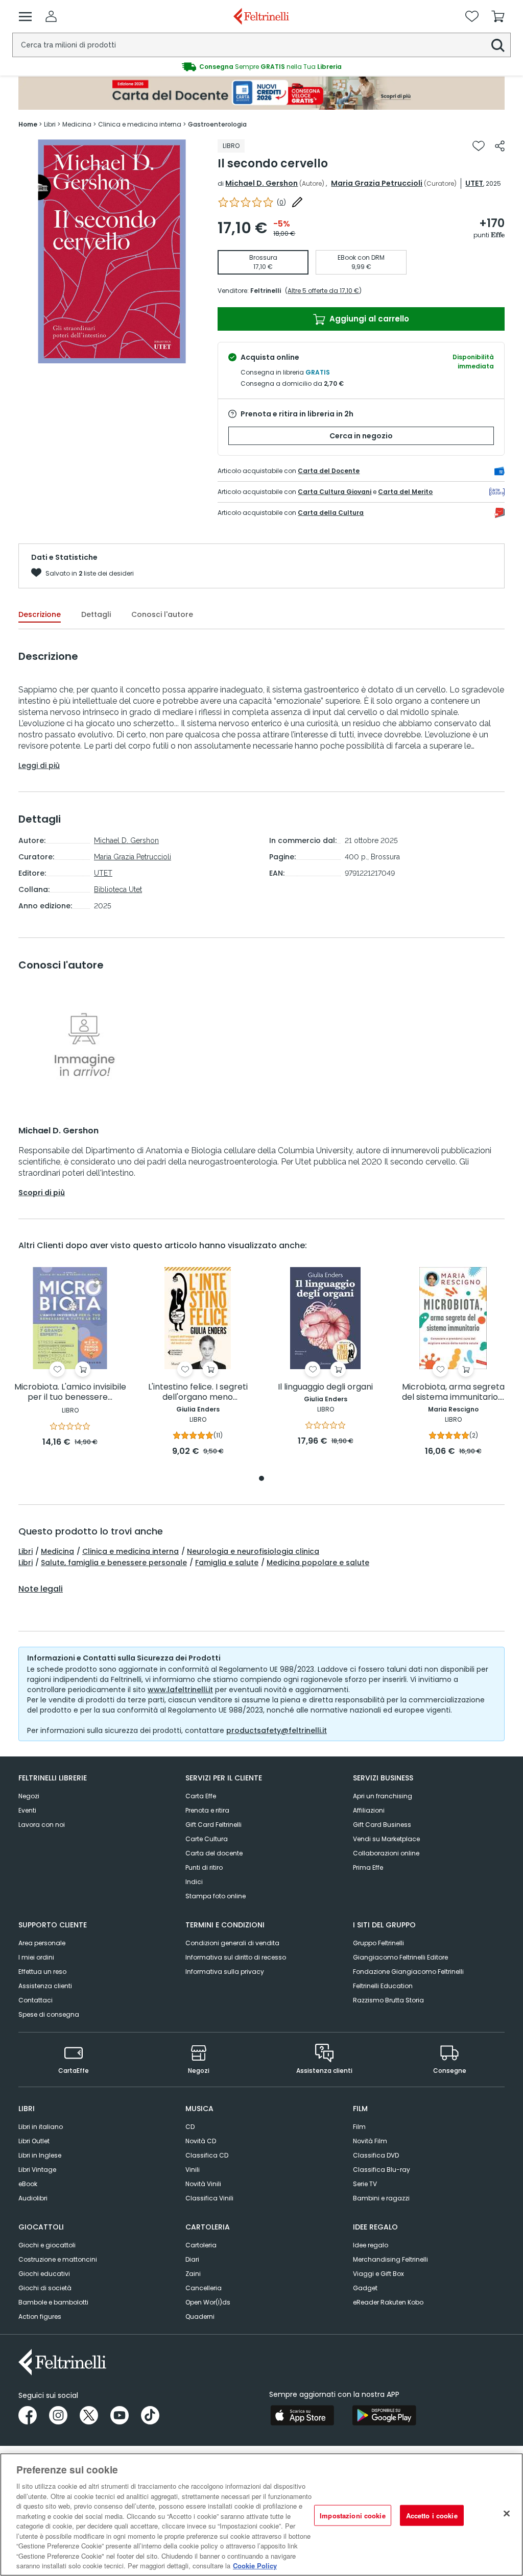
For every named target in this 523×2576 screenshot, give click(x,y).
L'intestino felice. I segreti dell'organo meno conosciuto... (198, 1392)
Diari (192, 2259)
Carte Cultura (207, 1839)
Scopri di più (42, 1193)
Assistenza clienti (45, 1986)
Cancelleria (204, 2288)
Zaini (193, 2274)
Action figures (40, 2317)
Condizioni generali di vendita (232, 1943)
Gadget (365, 2288)
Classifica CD (207, 2155)
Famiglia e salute (227, 1563)
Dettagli (96, 614)
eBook (28, 2184)
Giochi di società (45, 2288)
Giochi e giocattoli (47, 2245)
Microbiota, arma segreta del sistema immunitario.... (453, 1392)
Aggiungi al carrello (368, 319)
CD (190, 2127)
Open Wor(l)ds (208, 2302)
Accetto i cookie (432, 2515)
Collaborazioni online (386, 1853)
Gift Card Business (382, 1825)
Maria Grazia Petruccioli (377, 183)
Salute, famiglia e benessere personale (114, 1563)
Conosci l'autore (162, 614)
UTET (474, 183)
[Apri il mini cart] (498, 16)
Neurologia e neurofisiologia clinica (253, 1551)
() (281, 202)
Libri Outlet (34, 2141)
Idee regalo (371, 2245)
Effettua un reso (42, 1972)
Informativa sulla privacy (225, 1972)
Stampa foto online (216, 1896)
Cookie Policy (255, 2566)
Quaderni (200, 2317)
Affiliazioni (369, 1810)
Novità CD (201, 2141)
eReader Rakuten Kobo (388, 2302)
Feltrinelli (266, 291)
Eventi (27, 1810)
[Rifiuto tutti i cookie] (507, 2513)
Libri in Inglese (40, 2155)
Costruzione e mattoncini (58, 2259)
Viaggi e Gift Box (378, 2274)
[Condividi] (500, 146)
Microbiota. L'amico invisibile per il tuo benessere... (70, 1392)
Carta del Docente (329, 471)
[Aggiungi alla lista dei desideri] (479, 146)
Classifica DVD (376, 2155)
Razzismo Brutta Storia (388, 2000)
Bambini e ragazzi (381, 2198)
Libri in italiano (41, 2127)
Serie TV (365, 2184)
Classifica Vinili (209, 2198)
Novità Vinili (203, 2184)
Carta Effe (201, 1796)
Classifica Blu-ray (382, 2170)
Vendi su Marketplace (386, 1839)
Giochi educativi (44, 2274)
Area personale (42, 1943)
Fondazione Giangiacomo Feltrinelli (408, 1972)
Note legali (41, 1589)
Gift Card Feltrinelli (213, 1825)
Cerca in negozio (361, 436)
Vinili (193, 2170)
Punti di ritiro (204, 1867)
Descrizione (40, 614)
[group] (261, 67)
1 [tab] (261, 1479)
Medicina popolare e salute (318, 1563)
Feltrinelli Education (383, 1986)
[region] (261, 2515)
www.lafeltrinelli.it (180, 1690)
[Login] (51, 16)
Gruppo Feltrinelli (378, 1943)
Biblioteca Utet (118, 889)
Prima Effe (368, 1867)
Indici (194, 1882)
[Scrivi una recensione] (297, 202)
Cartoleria (201, 2245)
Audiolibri (33, 2198)
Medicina (57, 1551)
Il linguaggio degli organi (325, 1387)
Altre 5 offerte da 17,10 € (323, 291)
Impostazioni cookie (352, 2515)
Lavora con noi (42, 1825)
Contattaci (35, 2000)
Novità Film (370, 2141)
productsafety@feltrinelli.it (277, 1730)
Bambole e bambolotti (53, 2302)
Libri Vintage (37, 2170)
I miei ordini (36, 1957)
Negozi (29, 1796)
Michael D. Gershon (261, 183)
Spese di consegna (49, 2014)
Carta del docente (214, 1853)
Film (359, 2127)
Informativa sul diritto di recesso (236, 1957)
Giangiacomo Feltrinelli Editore (400, 1957)
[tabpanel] (70, 1358)
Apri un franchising (383, 1796)
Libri (26, 1551)
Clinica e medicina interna (130, 1551)
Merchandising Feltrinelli (390, 2259)
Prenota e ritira (207, 1810)
